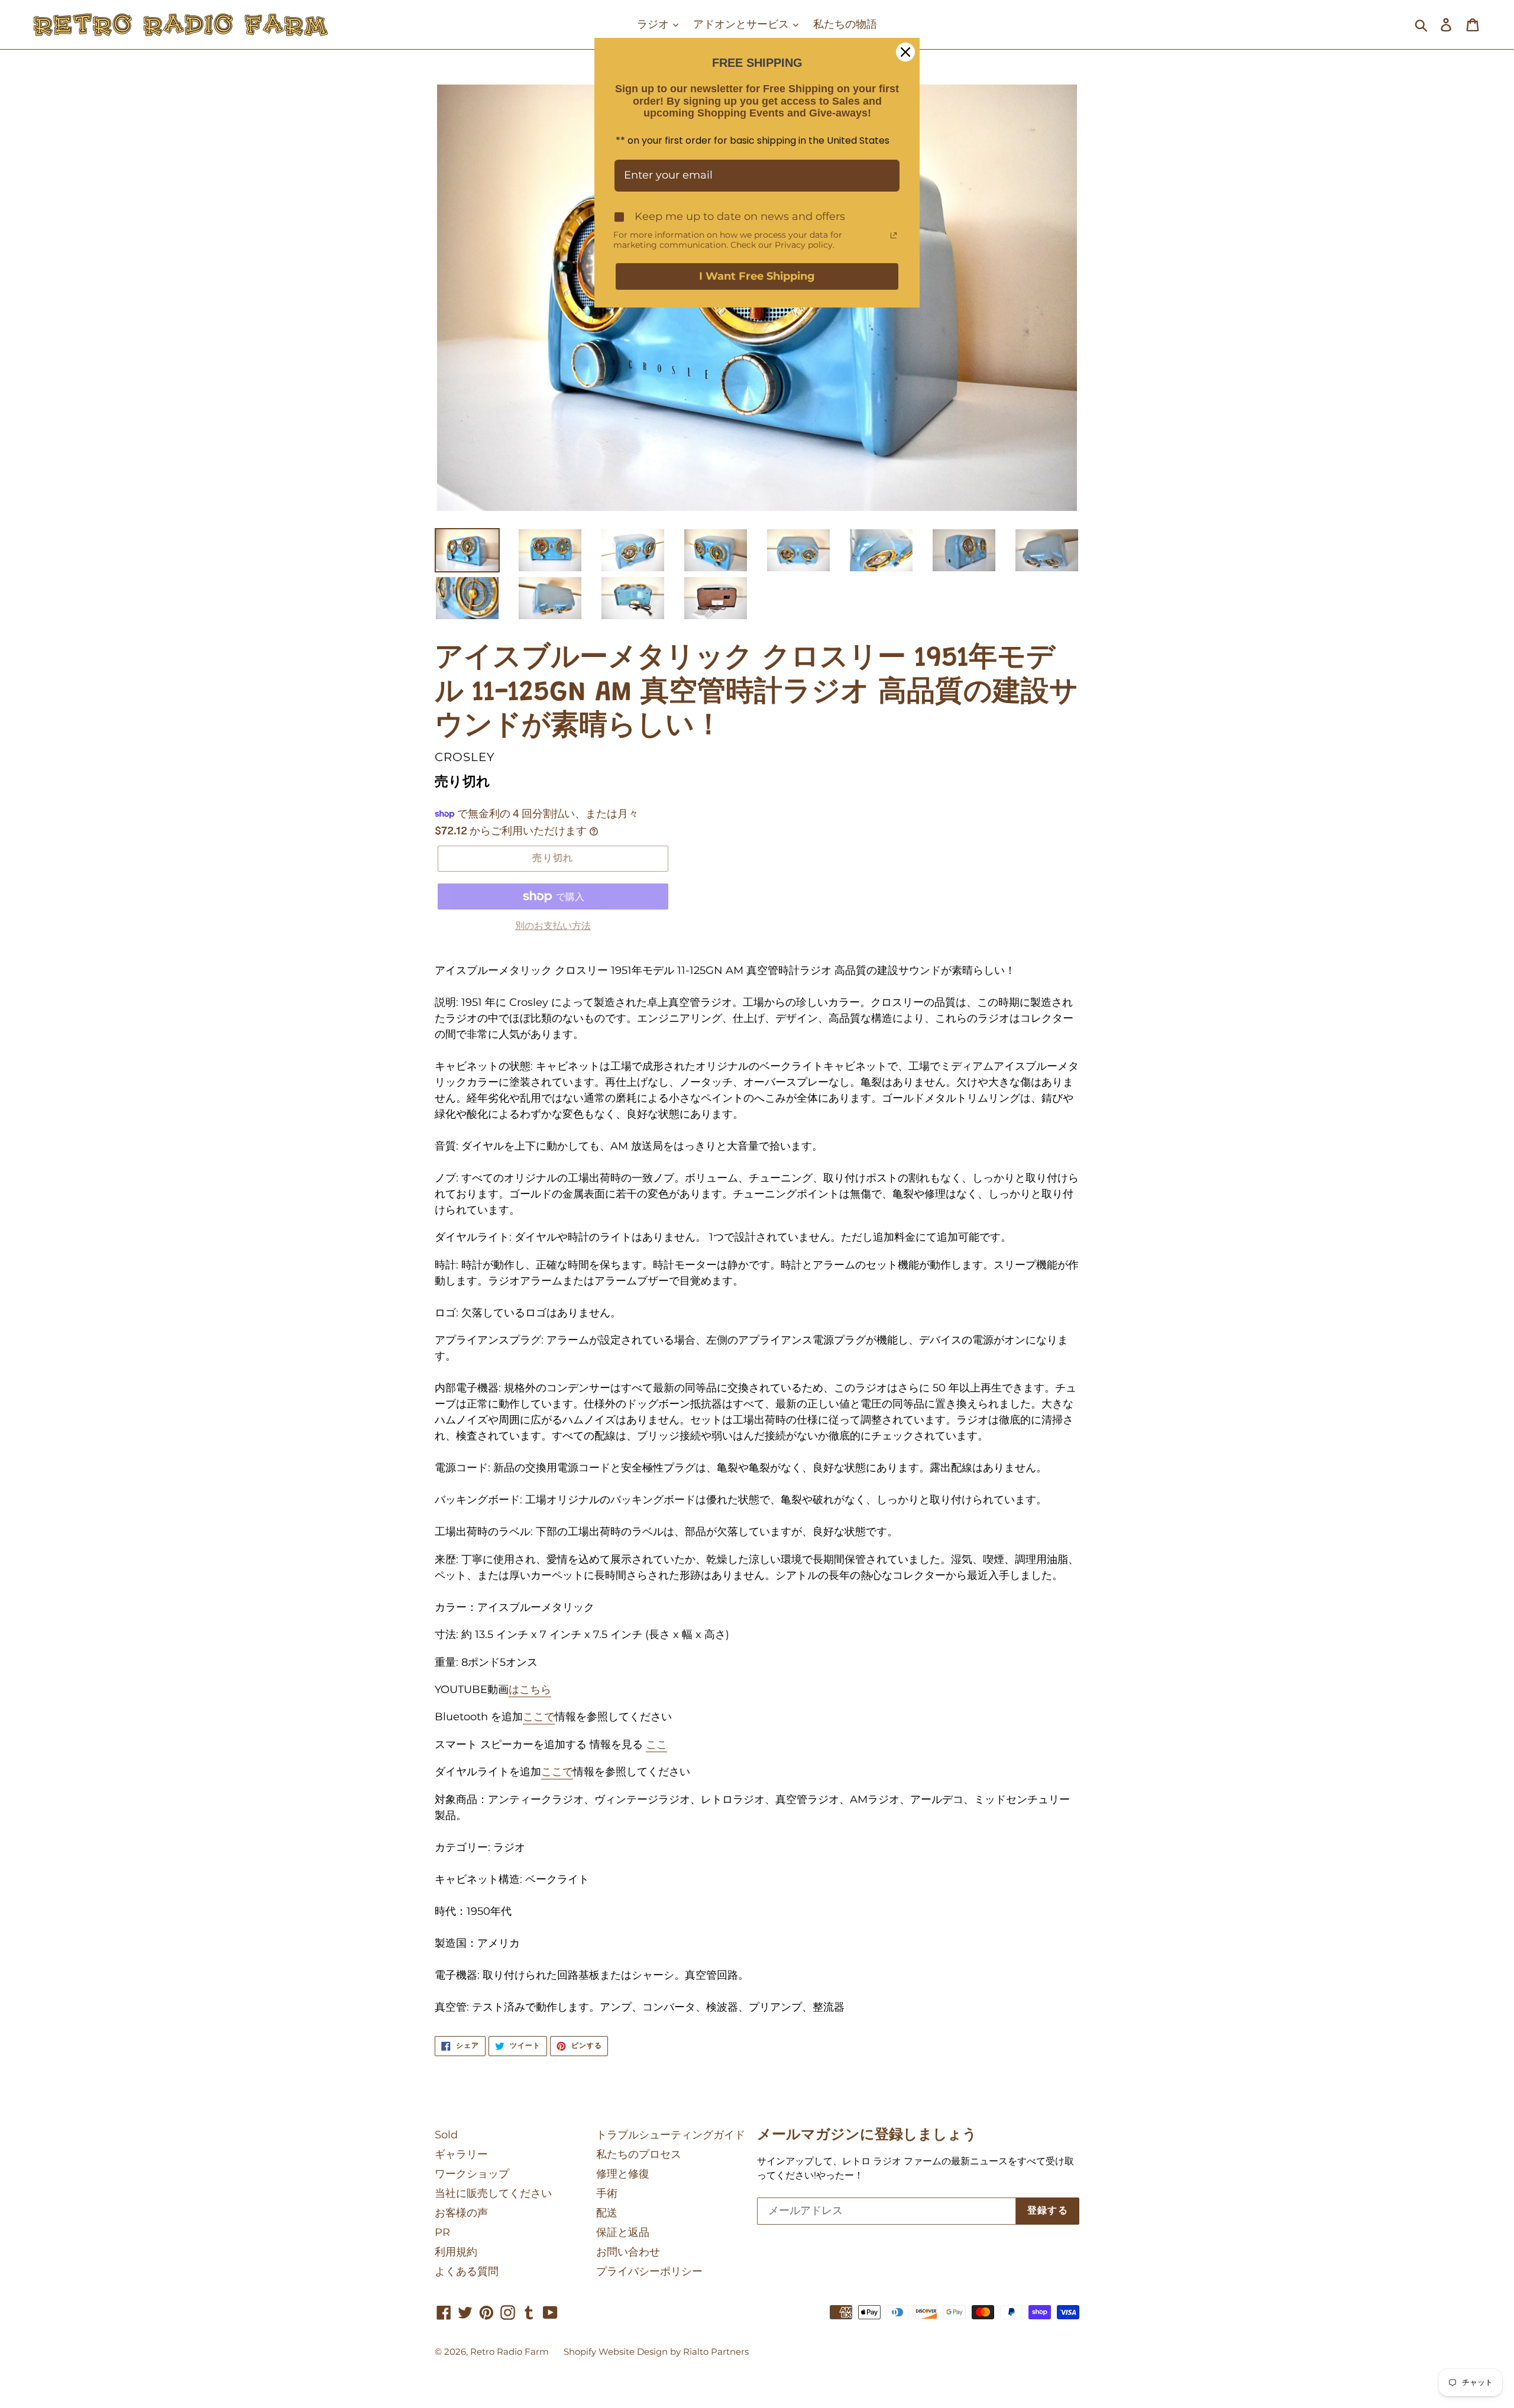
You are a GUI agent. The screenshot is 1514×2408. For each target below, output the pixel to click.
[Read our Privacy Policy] (894, 235)
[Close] (905, 52)
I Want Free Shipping (757, 276)
